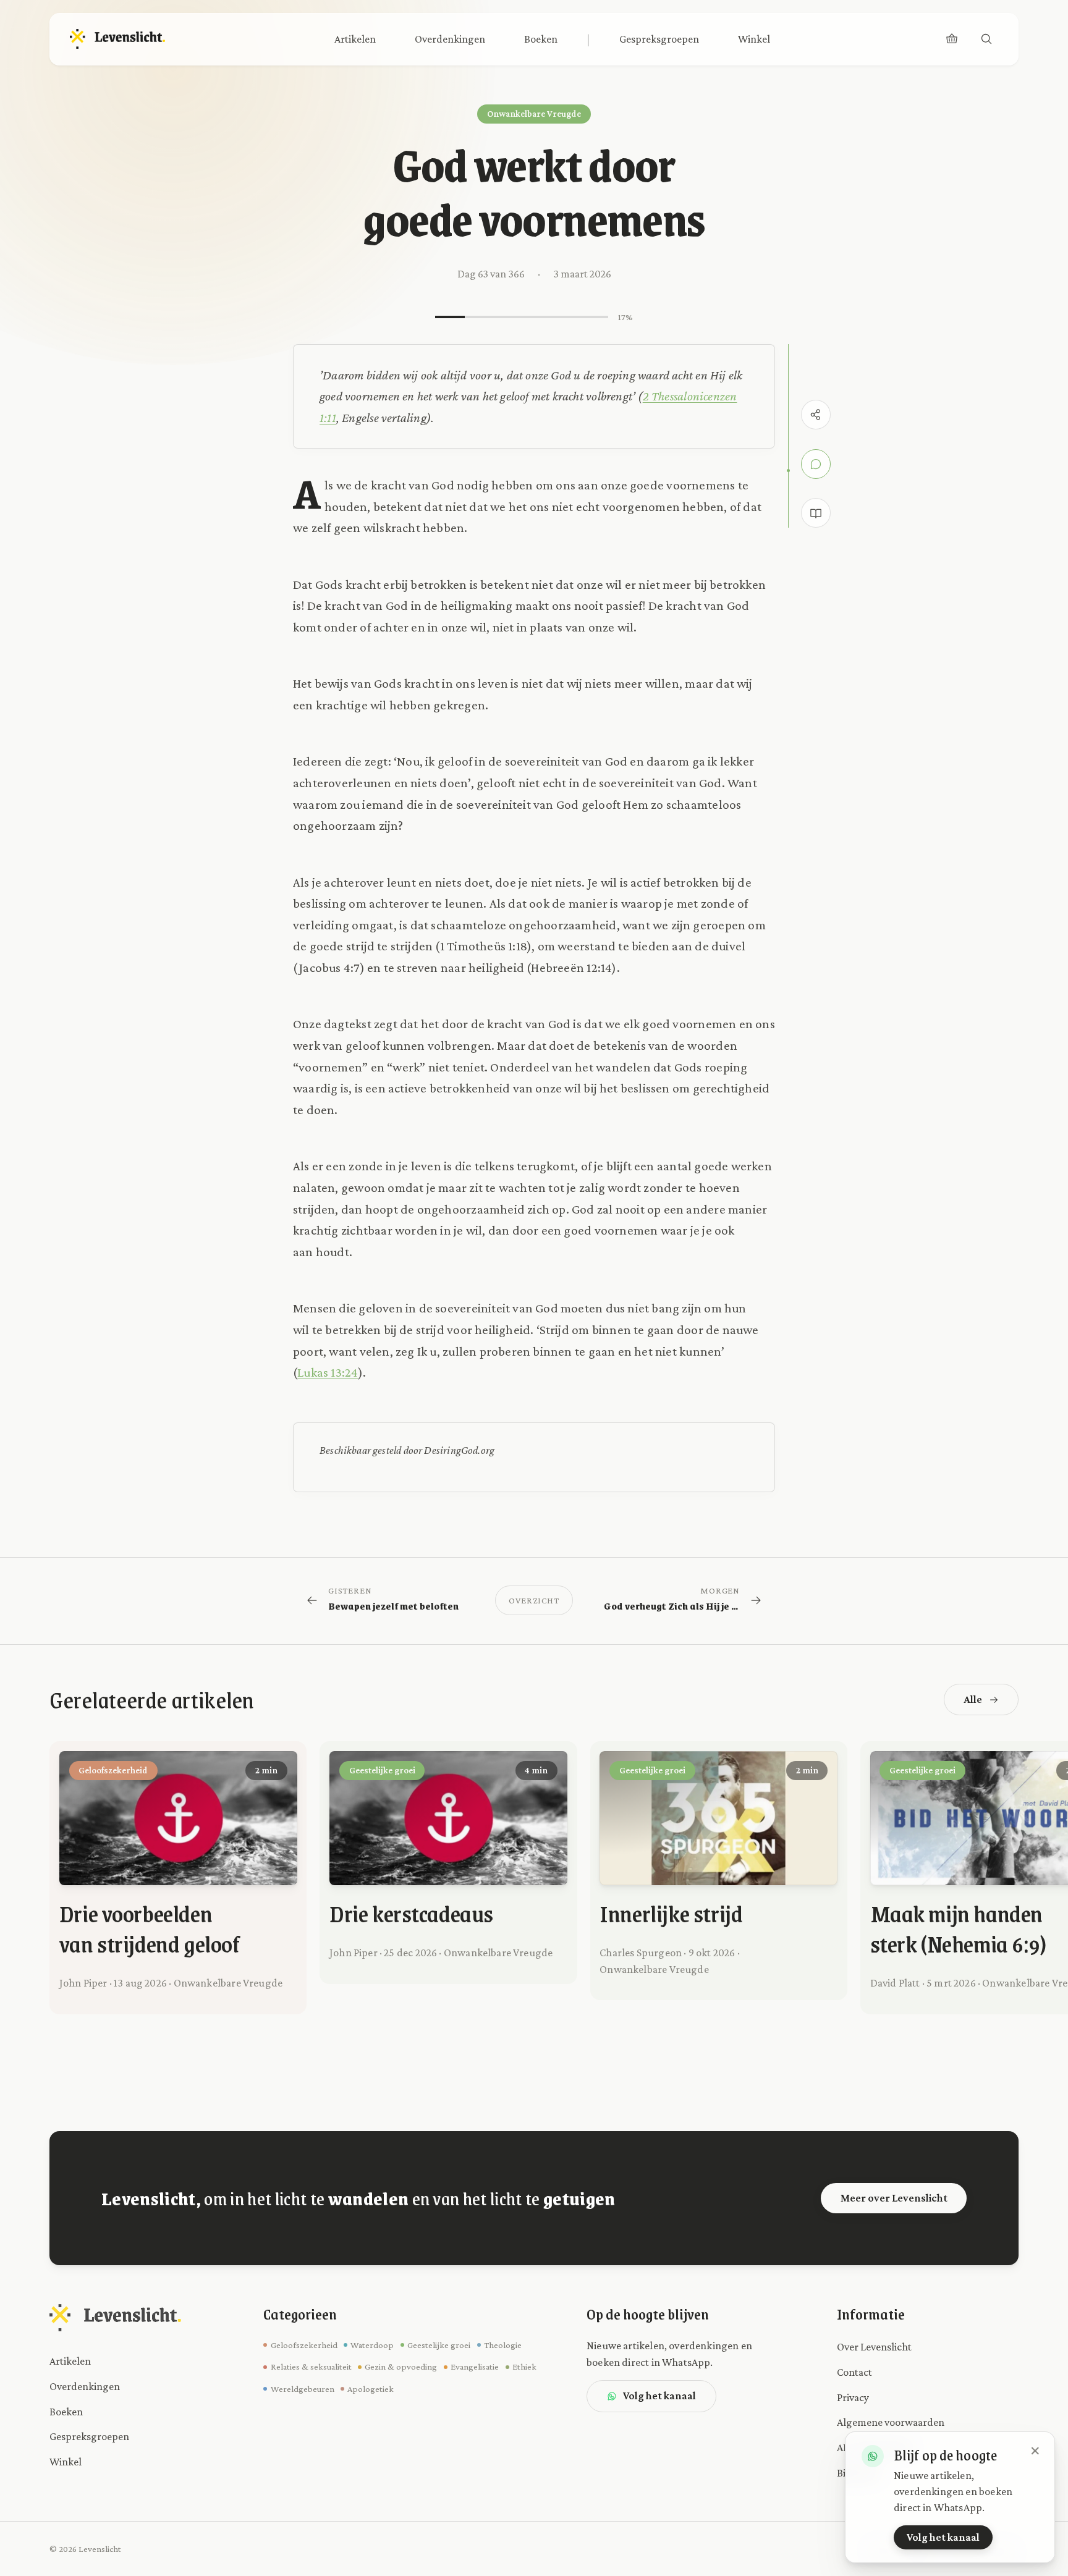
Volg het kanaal (659, 2396)
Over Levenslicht (874, 2347)
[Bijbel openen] (816, 513)
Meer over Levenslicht (894, 2198)
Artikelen (355, 39)
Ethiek (524, 2367)
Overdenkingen (450, 39)
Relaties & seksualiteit (311, 2367)
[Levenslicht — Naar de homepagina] (118, 39)
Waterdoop (372, 2345)
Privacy (853, 2397)
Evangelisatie (475, 2367)
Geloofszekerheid (304, 2345)
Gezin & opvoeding (401, 2367)
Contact (854, 2372)
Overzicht (534, 1600)
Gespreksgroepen (659, 39)
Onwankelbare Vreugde (534, 114)
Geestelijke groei (439, 2345)
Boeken (541, 39)
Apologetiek (371, 2389)
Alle (973, 1699)
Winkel (754, 39)
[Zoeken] (986, 39)
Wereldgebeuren (302, 2389)
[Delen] (816, 415)
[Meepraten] (816, 464)
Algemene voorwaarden (891, 2422)
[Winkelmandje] (952, 39)
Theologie (503, 2345)
